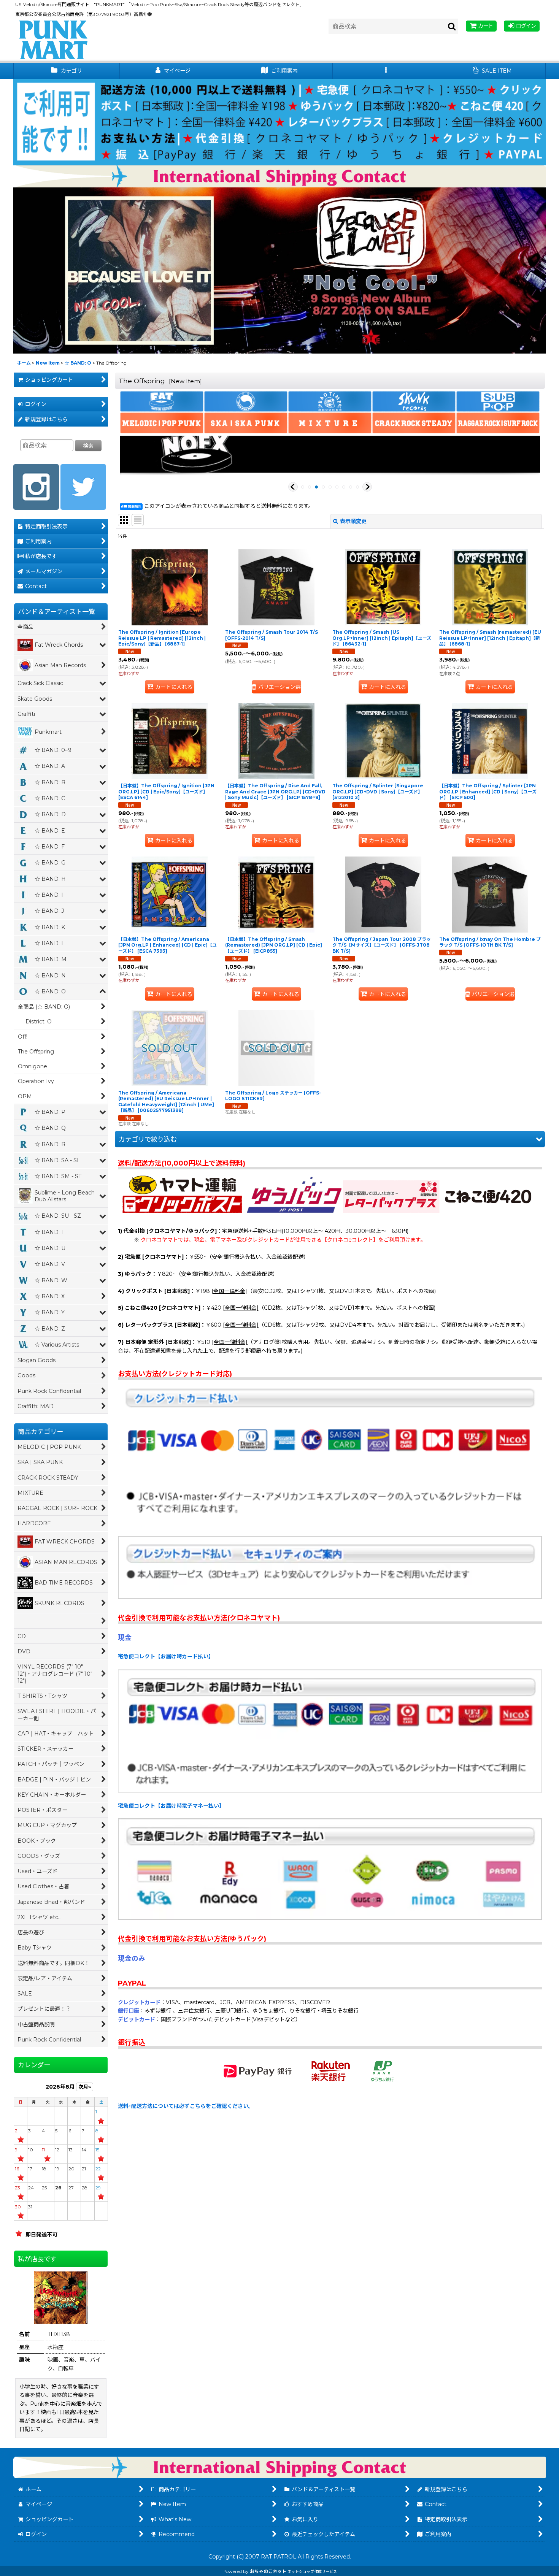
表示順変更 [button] (353, 521)
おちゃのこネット (268, 2571)
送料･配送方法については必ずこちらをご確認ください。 (186, 2106)
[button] (386, 71)
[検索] (452, 26)
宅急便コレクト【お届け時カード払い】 (166, 1656)
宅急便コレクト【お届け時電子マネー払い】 (171, 1806)
